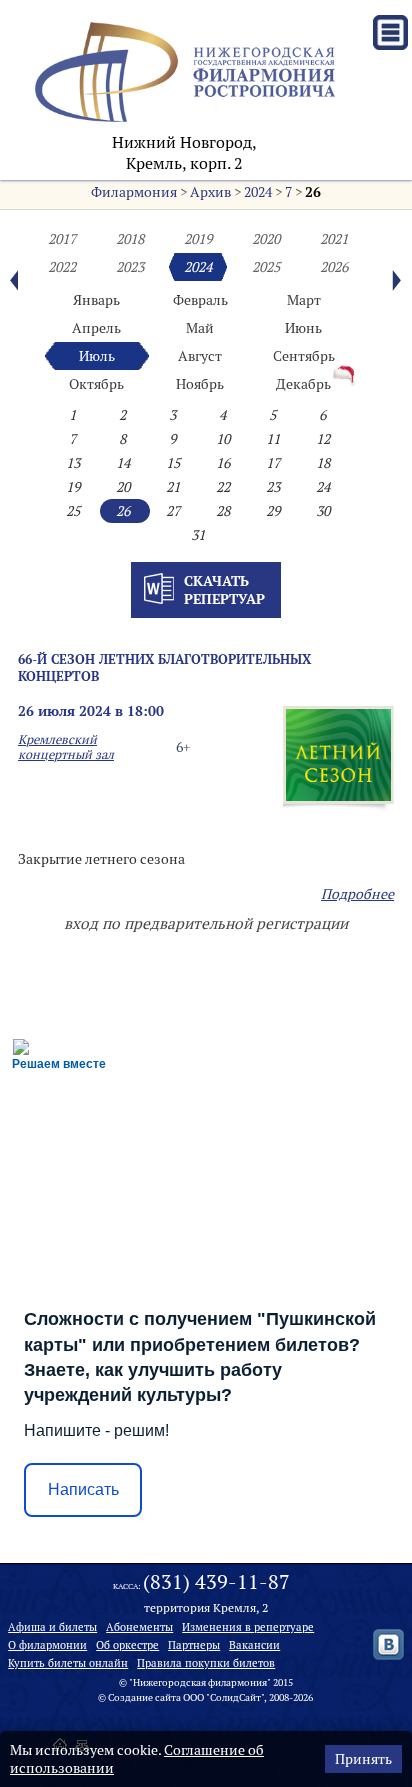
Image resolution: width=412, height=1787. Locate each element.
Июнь (303, 328)
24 (323, 487)
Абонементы (139, 1627)
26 (313, 192)
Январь (96, 300)
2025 (266, 267)
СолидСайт (235, 1697)
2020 (266, 239)
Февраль (200, 300)
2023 (130, 267)
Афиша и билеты (52, 1627)
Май (200, 328)
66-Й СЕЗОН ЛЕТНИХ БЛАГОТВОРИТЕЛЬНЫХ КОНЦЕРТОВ (164, 667)
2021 (334, 239)
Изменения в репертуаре (248, 1627)
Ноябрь (200, 384)
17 (273, 463)
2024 (258, 192)
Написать (83, 1489)
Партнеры (194, 1645)
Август (200, 356)
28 (223, 511)
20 (123, 487)
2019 (198, 239)
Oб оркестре (127, 1645)
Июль (97, 356)
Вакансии (254, 1645)
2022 (62, 267)
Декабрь (303, 384)
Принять (363, 1759)
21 (173, 487)
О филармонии (47, 1645)
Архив (210, 192)
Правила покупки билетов (206, 1663)
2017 (62, 239)
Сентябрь (304, 356)
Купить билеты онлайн (68, 1663)
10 (223, 439)
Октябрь (96, 384)
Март (304, 300)
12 (323, 439)
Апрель (96, 328)
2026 (334, 267)
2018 (130, 239)
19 (73, 487)
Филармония (134, 192)
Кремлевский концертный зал (66, 747)
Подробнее (357, 894)
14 (123, 463)
